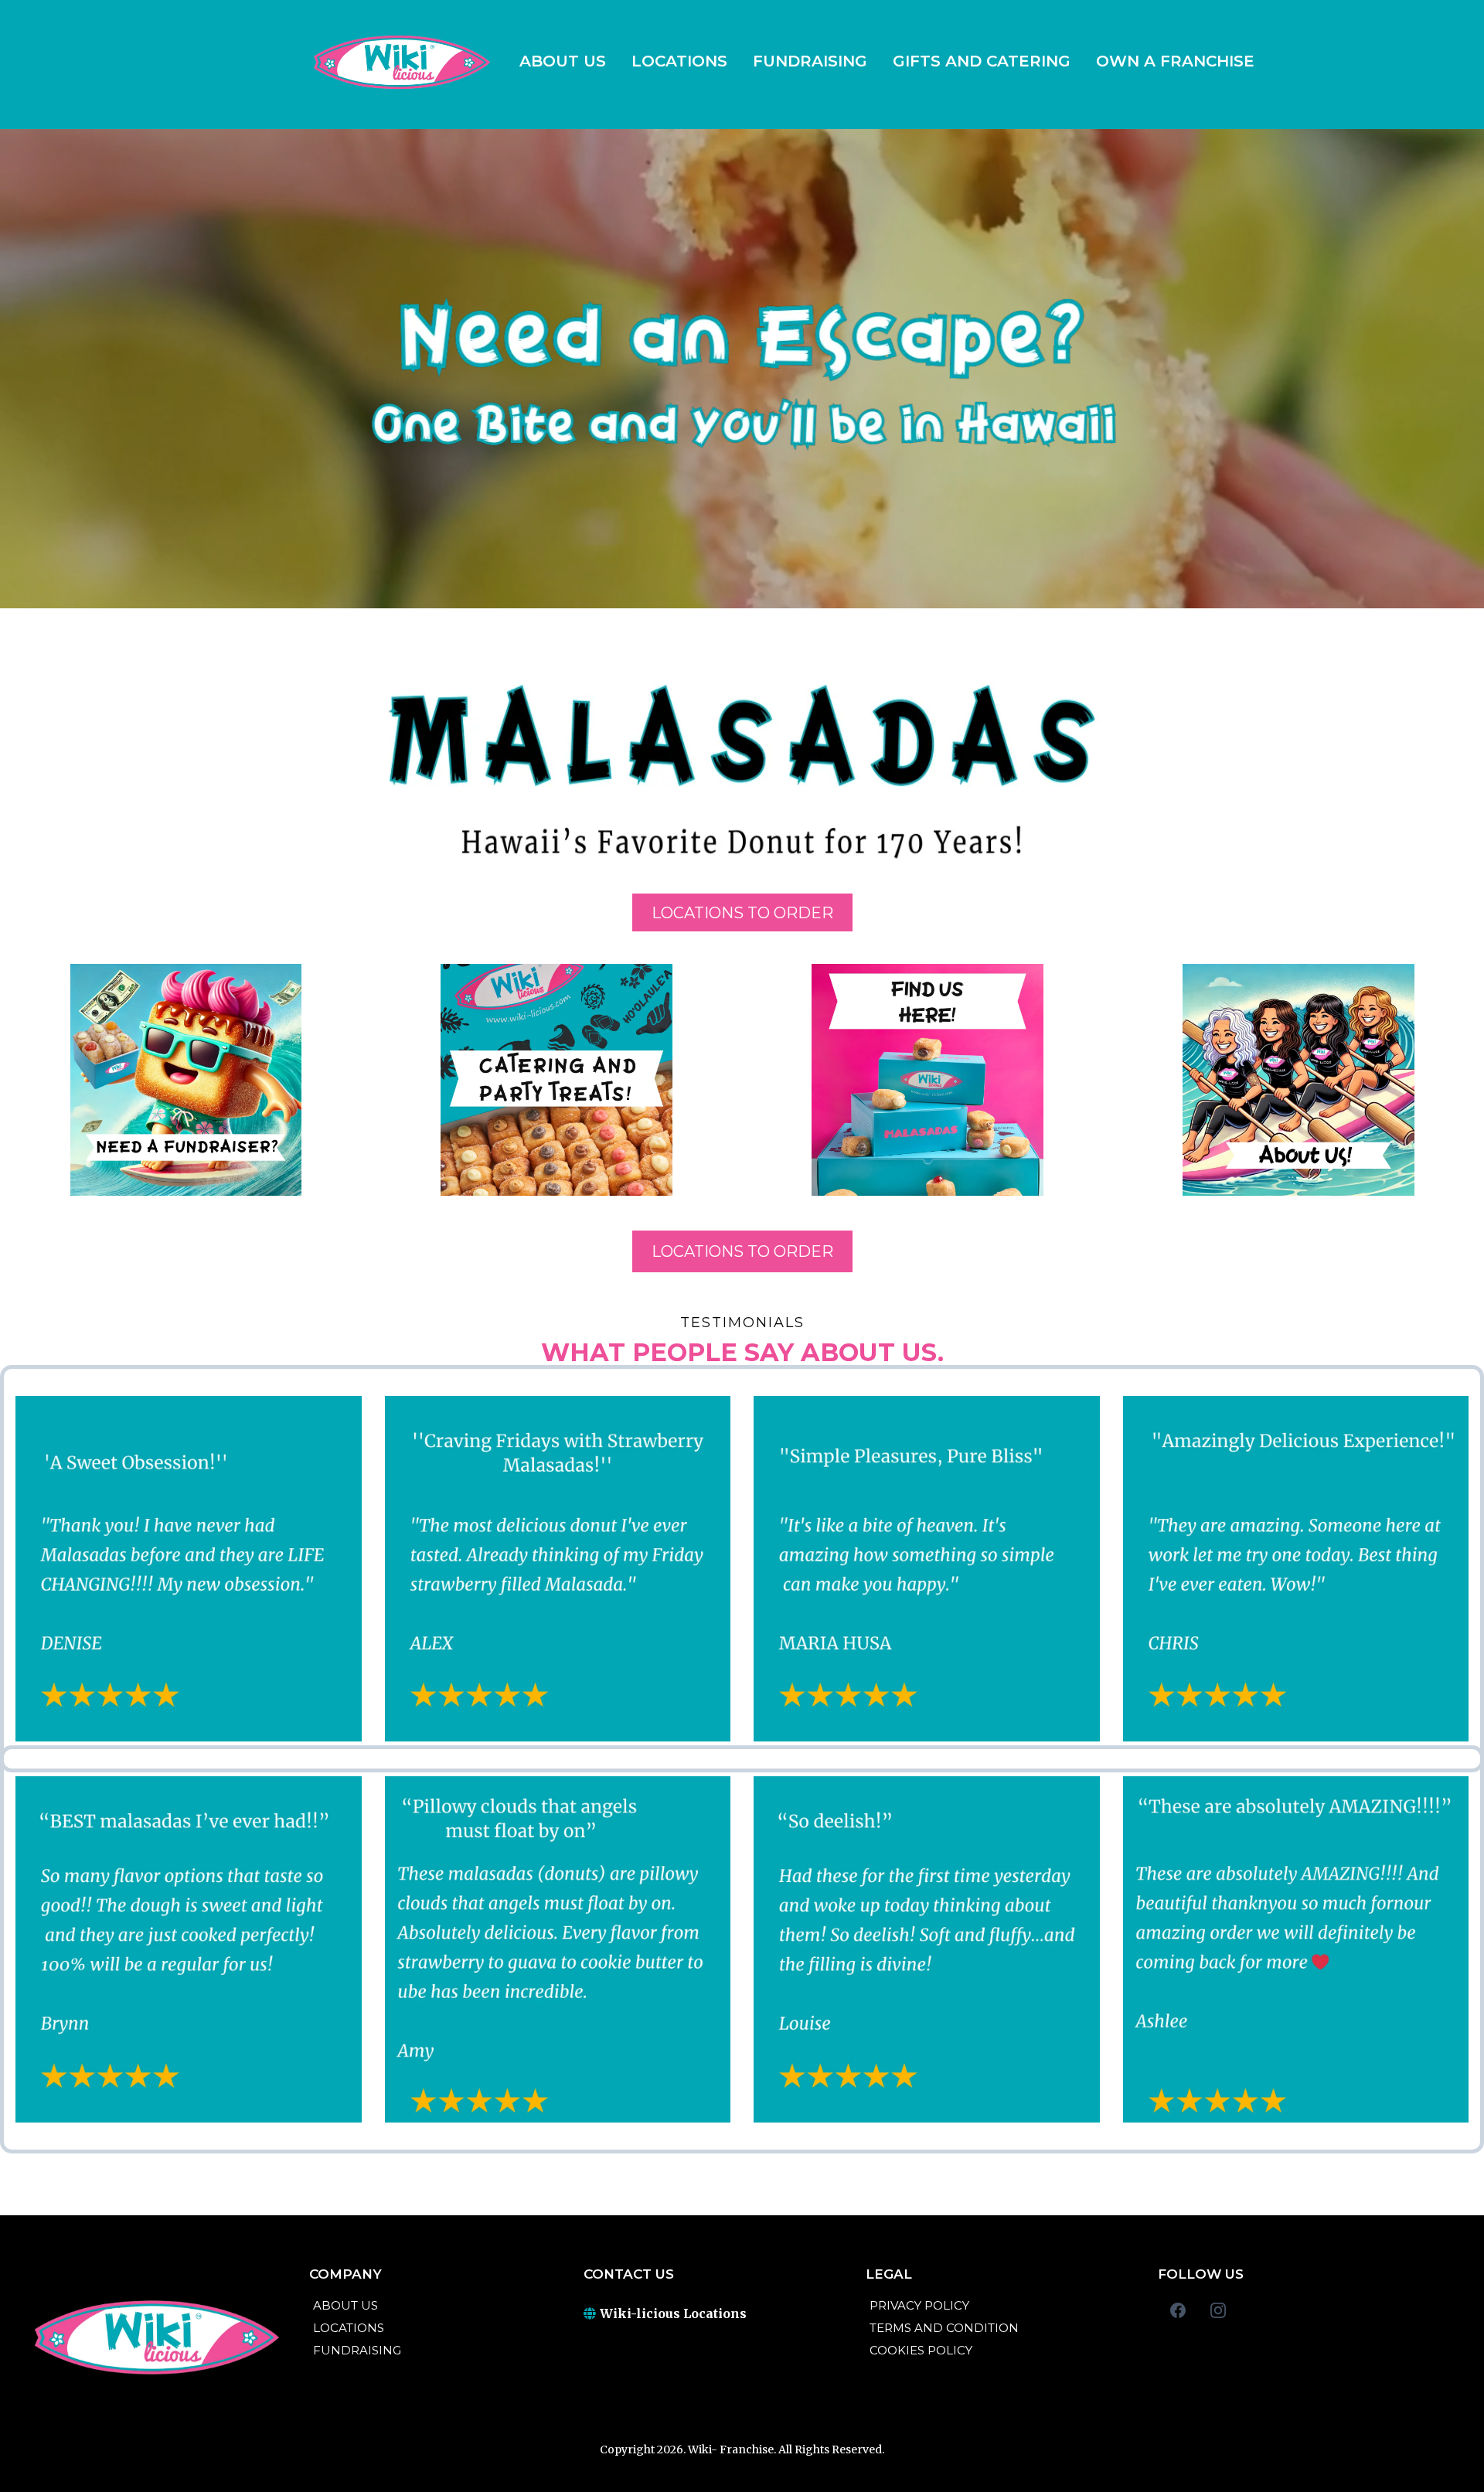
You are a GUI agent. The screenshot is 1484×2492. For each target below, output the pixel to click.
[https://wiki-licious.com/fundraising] (185, 1080)
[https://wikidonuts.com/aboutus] (1298, 1080)
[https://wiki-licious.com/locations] (927, 1080)
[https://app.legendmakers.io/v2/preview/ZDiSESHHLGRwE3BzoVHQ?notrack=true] (400, 60)
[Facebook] (1178, 2310)
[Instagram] (1218, 2310)
